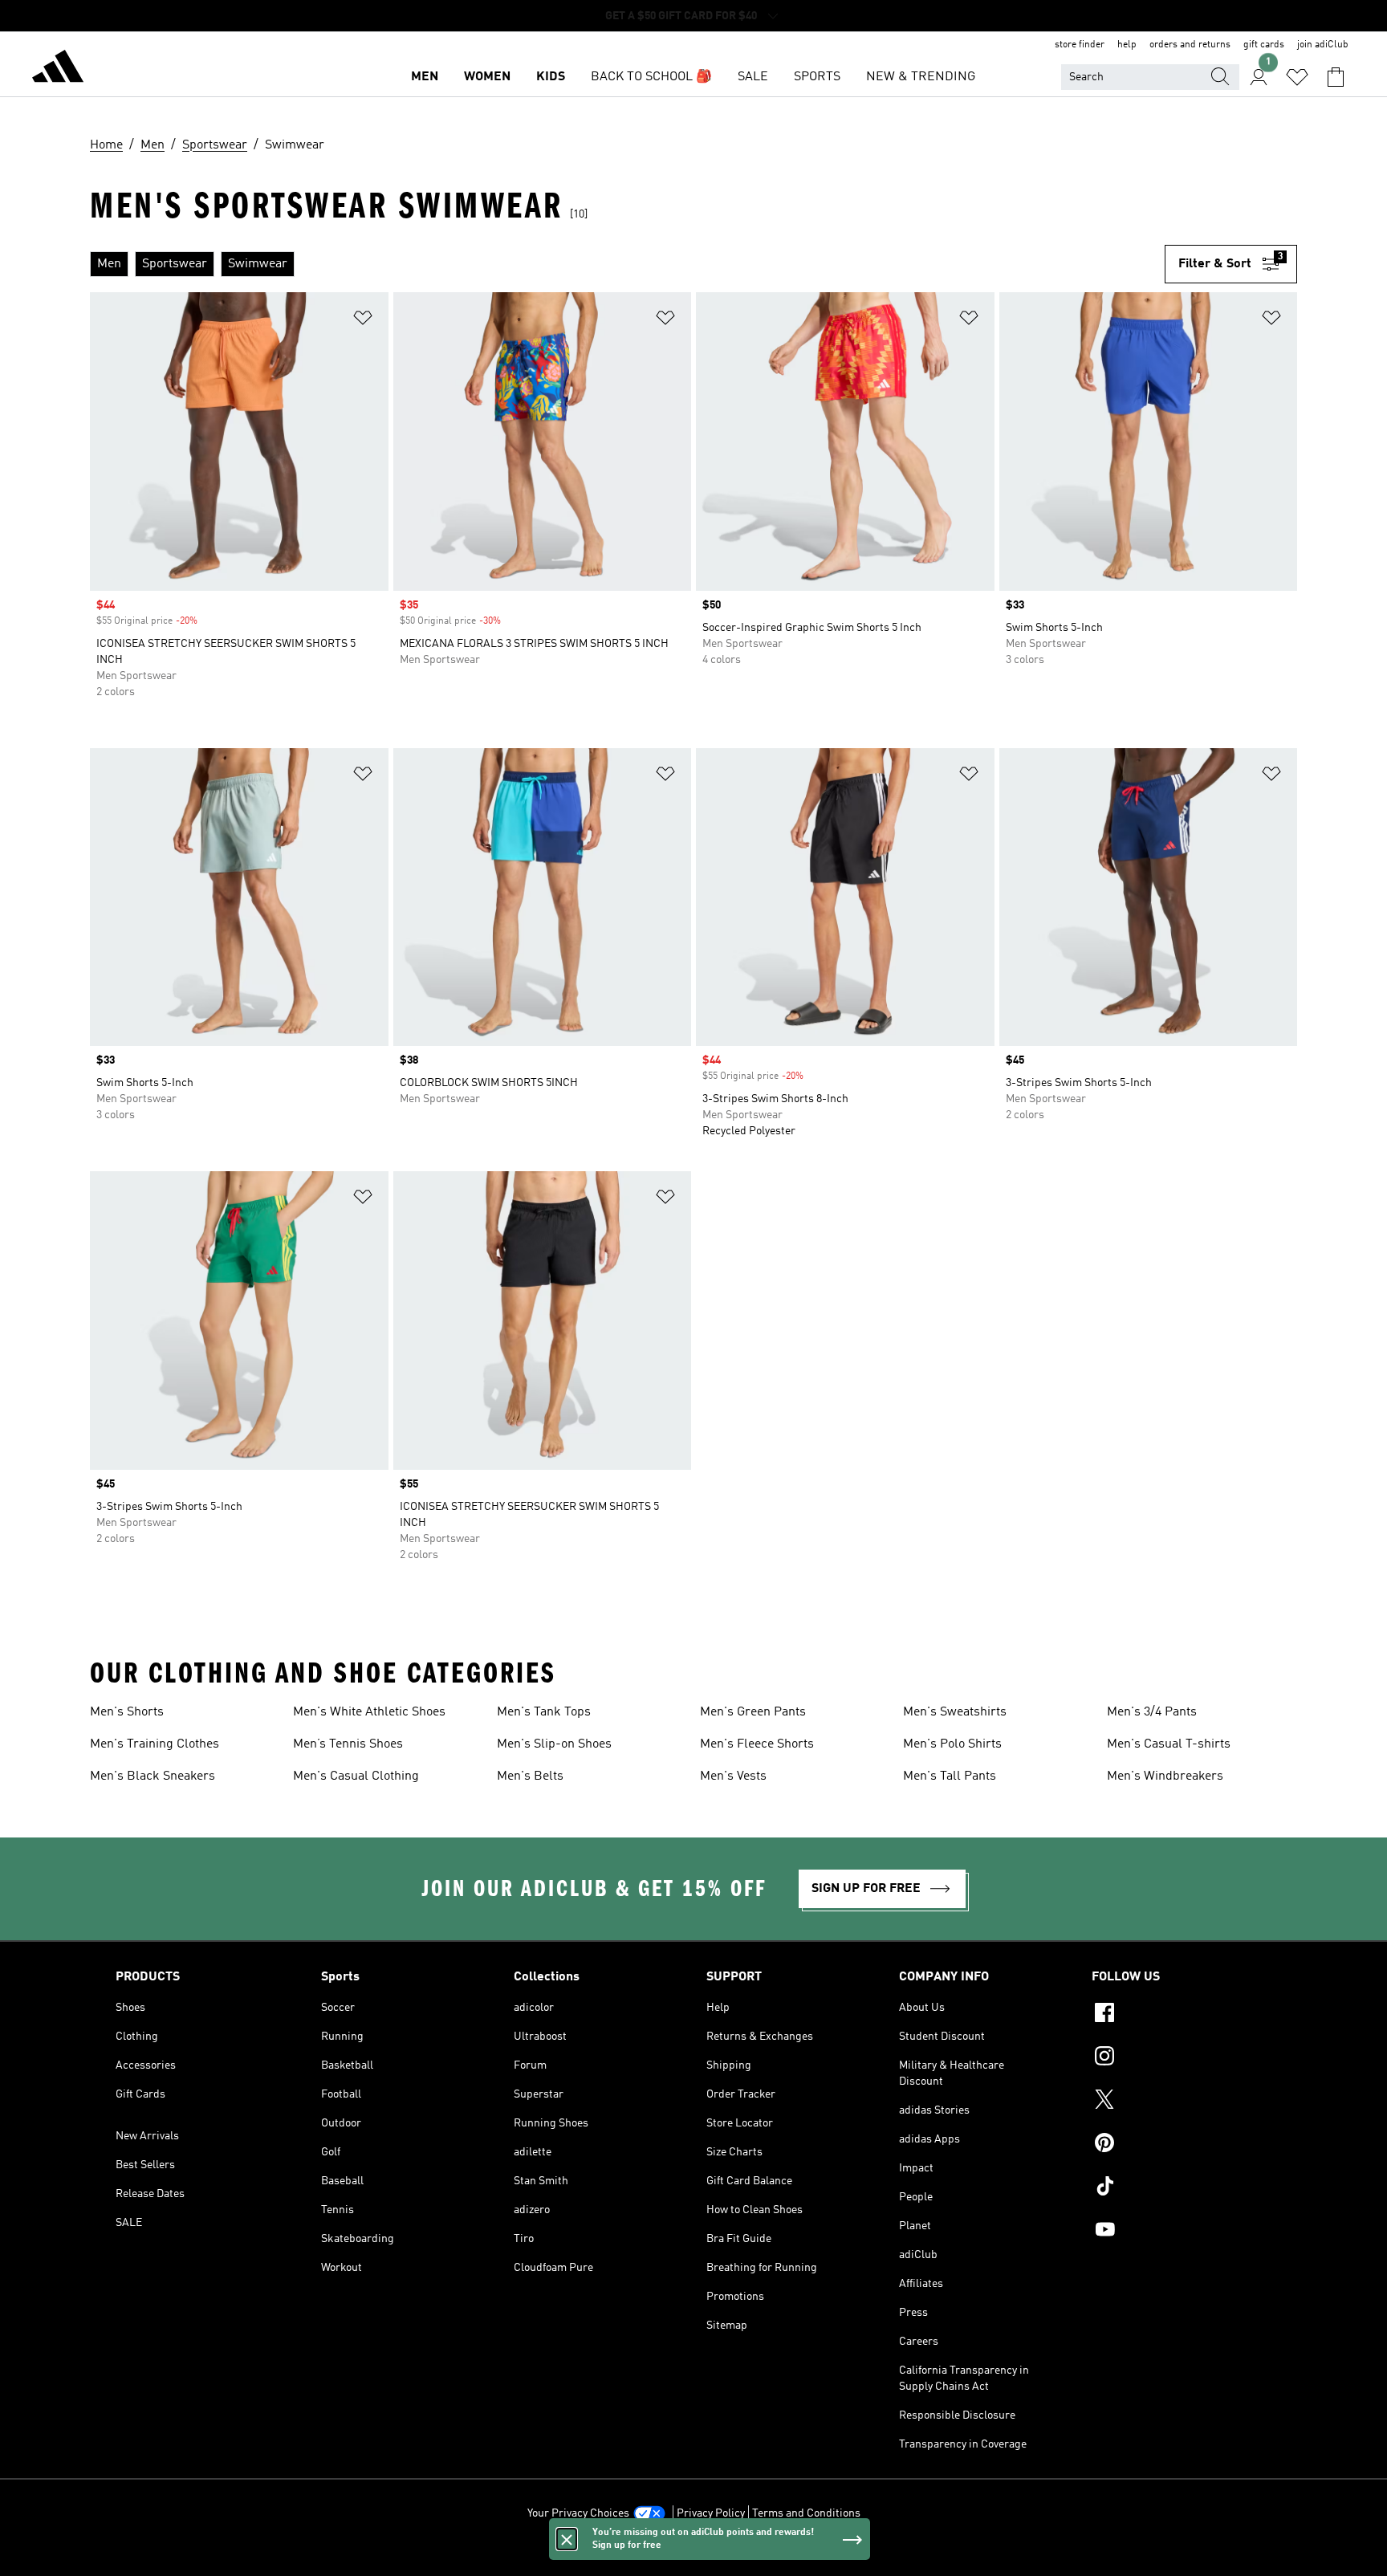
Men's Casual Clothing (356, 1776)
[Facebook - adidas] (1182, 2015)
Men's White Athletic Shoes (369, 1712)
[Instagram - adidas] (1182, 2058)
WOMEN (487, 77)
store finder (1080, 45)
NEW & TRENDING (921, 77)
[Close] (567, 2539)
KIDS (551, 77)
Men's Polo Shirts (952, 1744)
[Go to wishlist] (1297, 77)
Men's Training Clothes (155, 1744)
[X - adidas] (1182, 2102)
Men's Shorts (127, 1712)
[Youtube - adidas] (1182, 2232)
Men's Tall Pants (950, 1776)
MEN (425, 77)
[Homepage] (58, 69)
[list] (627, 264)
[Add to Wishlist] (363, 321)
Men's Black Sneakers (153, 1776)
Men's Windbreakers (1165, 1776)
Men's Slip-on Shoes (554, 1744)
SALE (753, 77)
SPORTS (817, 77)
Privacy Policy (711, 2513)
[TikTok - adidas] (1182, 2188)
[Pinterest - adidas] (1182, 2145)
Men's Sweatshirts (955, 1712)
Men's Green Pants (753, 1712)
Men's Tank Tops (544, 1712)
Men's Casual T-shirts (1169, 1744)
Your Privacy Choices (578, 2513)
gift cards (1264, 45)
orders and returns (1190, 45)
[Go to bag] (1336, 77)
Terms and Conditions (806, 2513)
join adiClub (1323, 45)
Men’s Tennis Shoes (348, 1744)
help (1127, 45)
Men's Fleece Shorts (757, 1744)
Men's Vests (733, 1776)
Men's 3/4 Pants (1152, 1712)
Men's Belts (530, 1776)
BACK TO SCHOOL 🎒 (651, 77)
